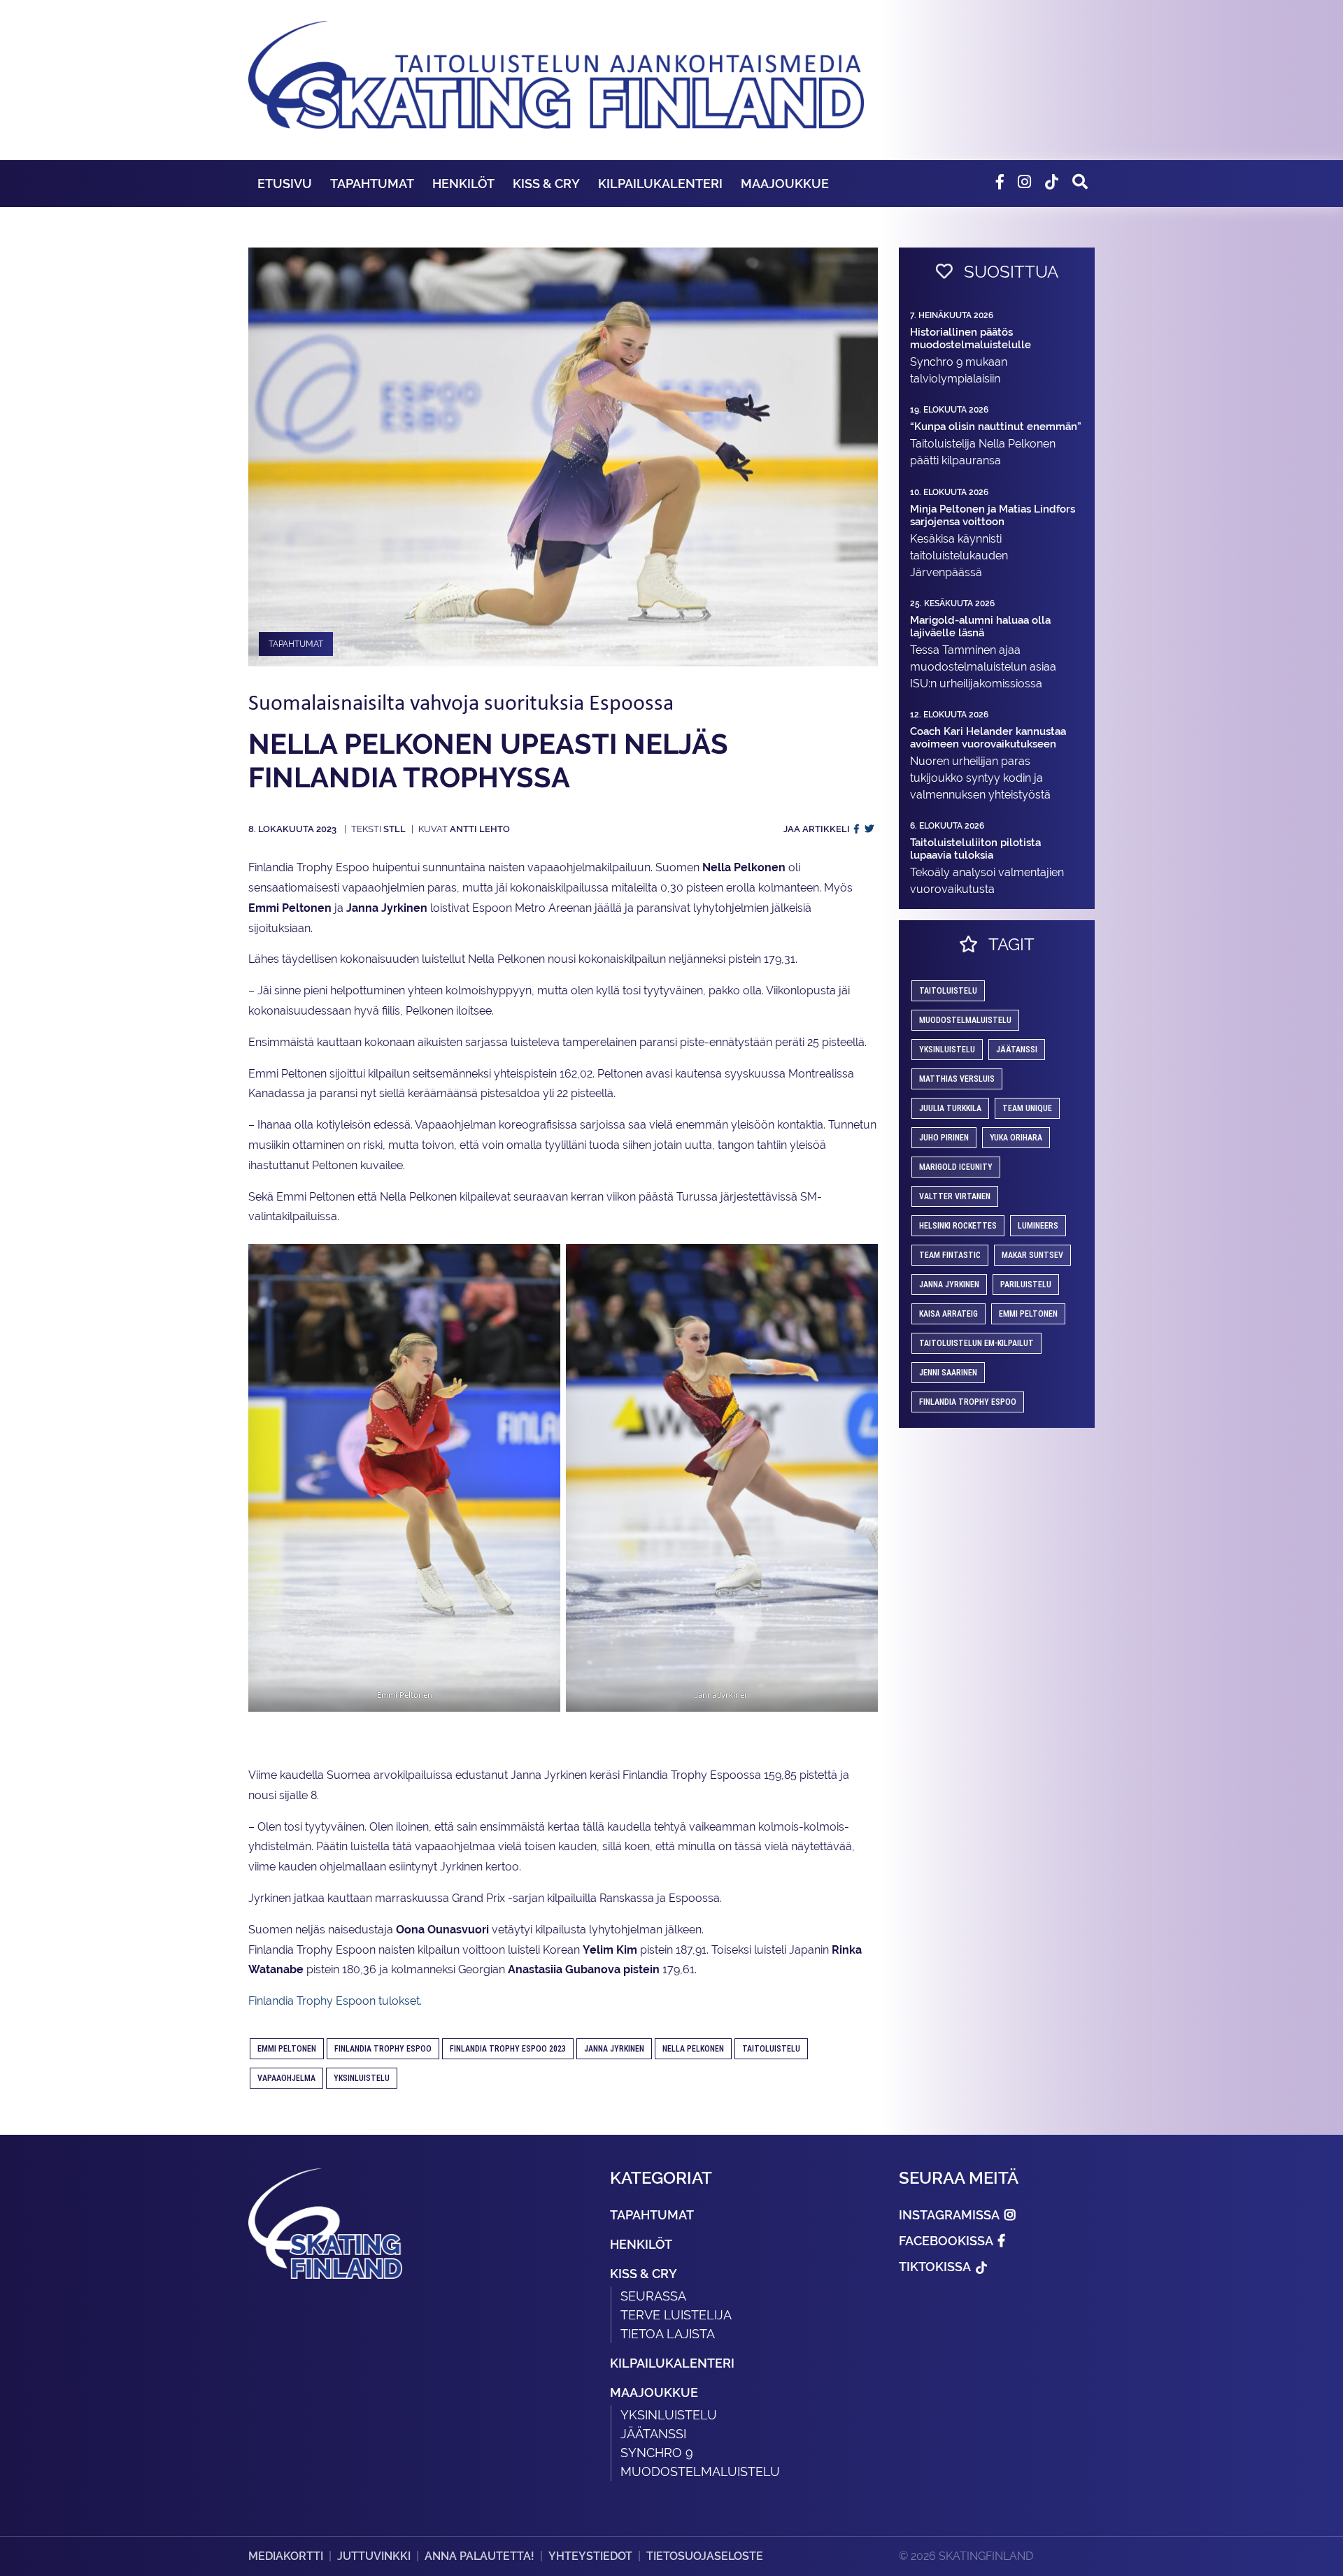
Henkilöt (463, 184)
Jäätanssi (1017, 1050)
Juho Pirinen (944, 1138)
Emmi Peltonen (287, 2049)
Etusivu (285, 184)
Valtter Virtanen (955, 1196)
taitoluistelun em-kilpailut (976, 1343)
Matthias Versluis (957, 1079)
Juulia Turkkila (950, 1108)
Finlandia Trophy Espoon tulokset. (335, 2001)
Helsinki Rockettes (958, 1226)
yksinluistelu (362, 2078)
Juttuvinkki (374, 2556)
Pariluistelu (1026, 1285)
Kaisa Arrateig (948, 1314)
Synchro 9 (657, 2453)
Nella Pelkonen (693, 2049)
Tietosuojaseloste (705, 2556)
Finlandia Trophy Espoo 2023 (508, 2049)
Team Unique (1027, 1108)
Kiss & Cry (546, 184)
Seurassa (653, 2296)
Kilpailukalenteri (660, 184)
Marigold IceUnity (956, 1167)
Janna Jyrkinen (614, 2049)
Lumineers (1038, 1226)
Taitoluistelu (771, 2049)
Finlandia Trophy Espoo (383, 2049)
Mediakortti (286, 2556)
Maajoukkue (785, 184)
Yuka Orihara (1016, 1138)
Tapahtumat (372, 184)
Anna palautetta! (479, 2556)
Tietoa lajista (668, 2334)
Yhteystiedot (590, 2556)
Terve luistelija (676, 2315)
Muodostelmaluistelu (965, 1020)
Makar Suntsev (1032, 1255)
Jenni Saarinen (948, 1373)
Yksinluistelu (669, 2415)
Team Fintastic (950, 1255)
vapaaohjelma (286, 2078)
